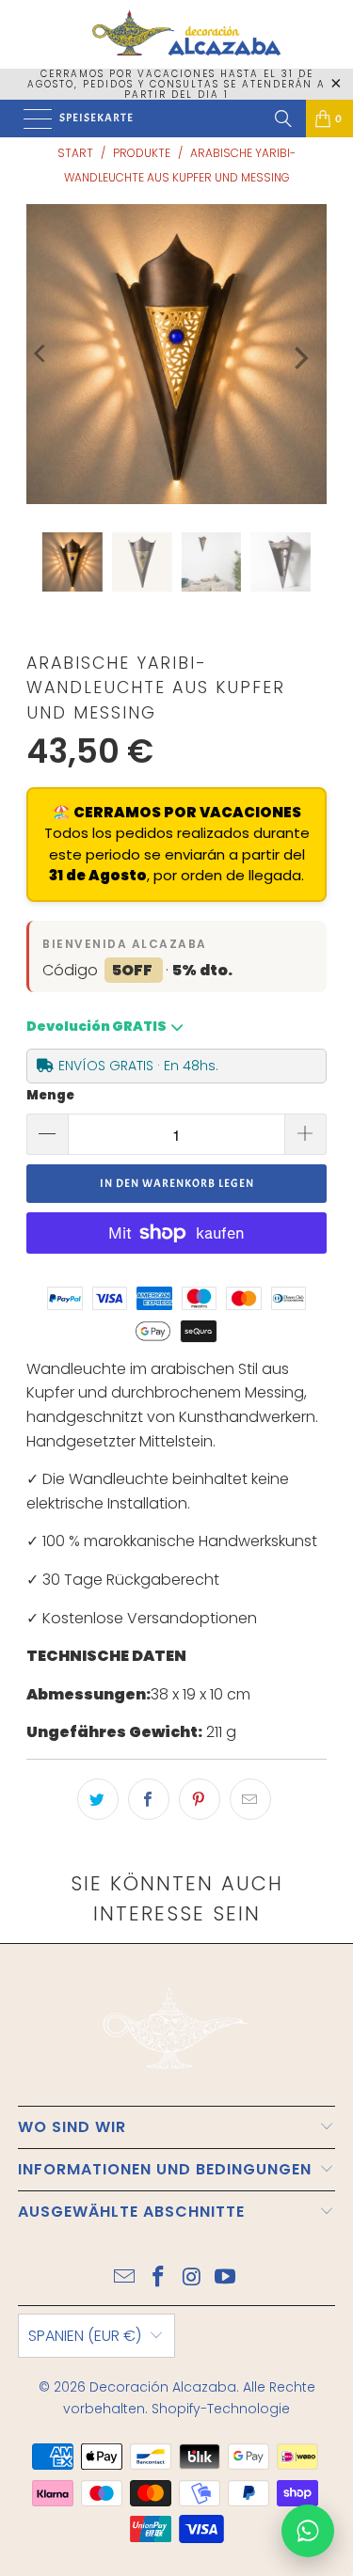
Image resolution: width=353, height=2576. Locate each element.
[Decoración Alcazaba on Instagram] (193, 2278)
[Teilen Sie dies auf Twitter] (98, 1799)
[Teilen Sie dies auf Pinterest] (200, 1799)
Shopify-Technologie (221, 2409)
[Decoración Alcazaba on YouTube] (226, 2278)
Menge (50, 1095)
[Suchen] (283, 119)
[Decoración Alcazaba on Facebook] (159, 2278)
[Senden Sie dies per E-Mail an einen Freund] (250, 1799)
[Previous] (40, 354)
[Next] (299, 358)
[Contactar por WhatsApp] (308, 2531)
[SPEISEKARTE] (33, 119)
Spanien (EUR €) (85, 2336)
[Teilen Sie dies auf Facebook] (149, 1799)
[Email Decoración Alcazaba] (125, 2278)
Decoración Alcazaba (163, 2387)
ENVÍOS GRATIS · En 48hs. (138, 1066)
